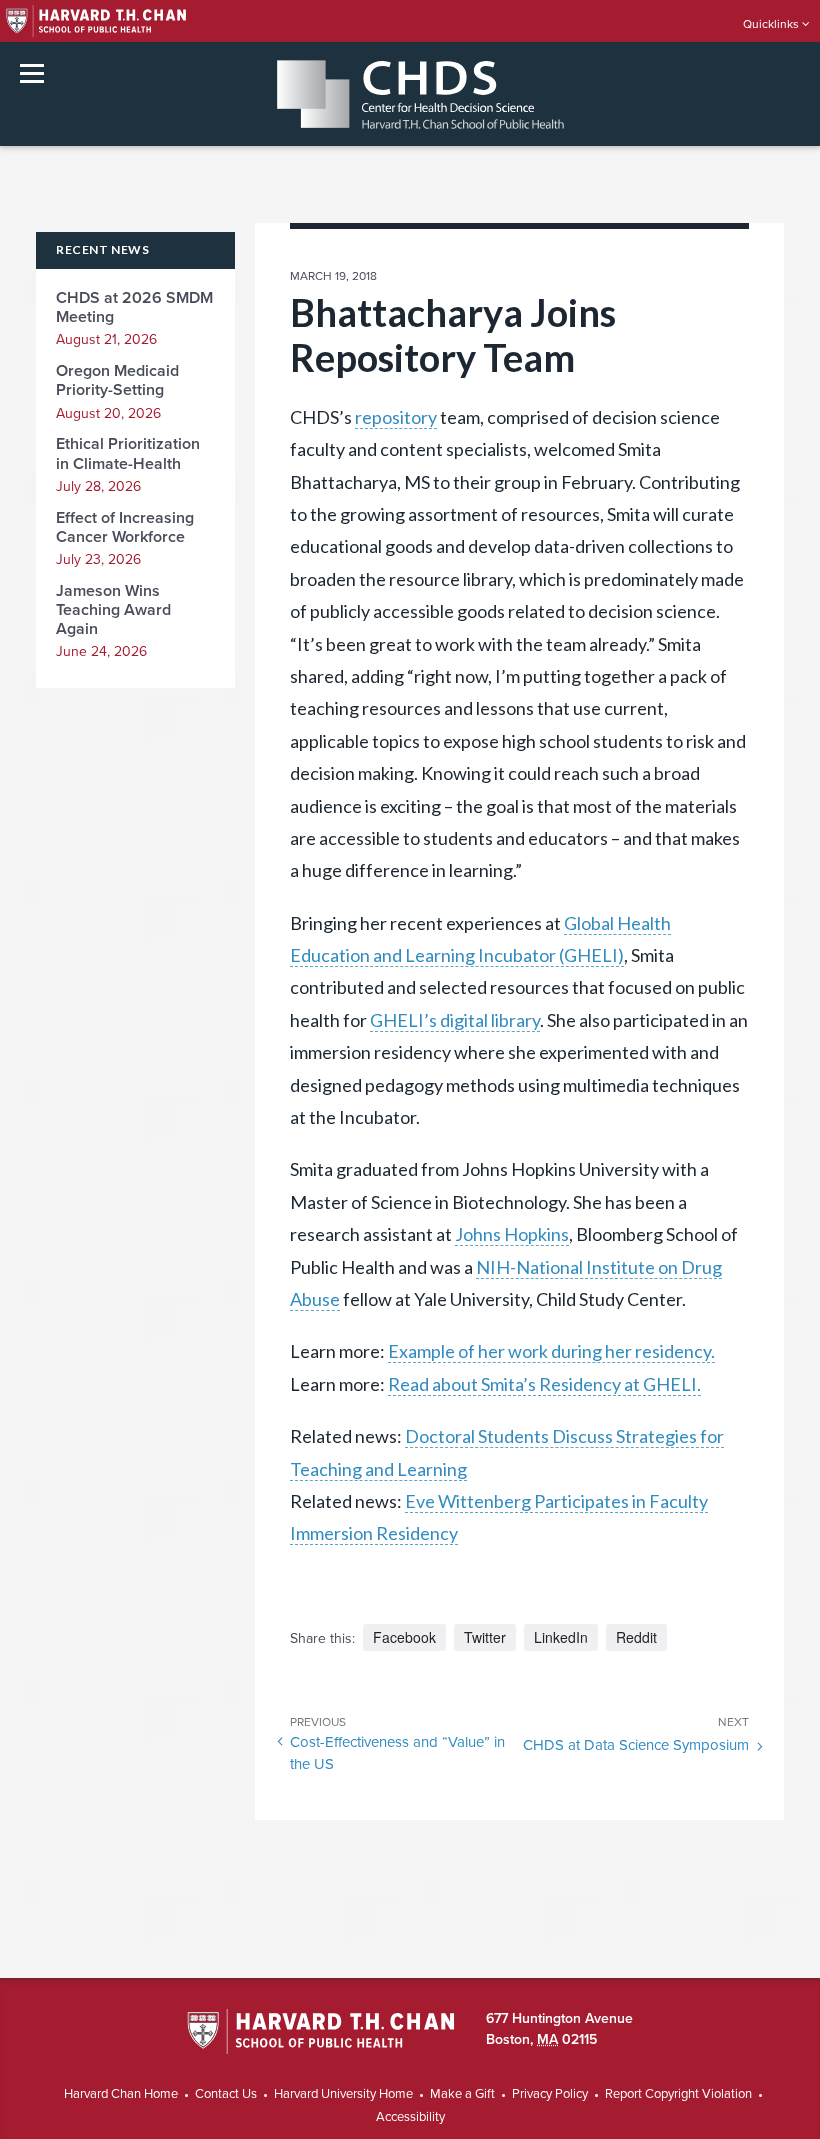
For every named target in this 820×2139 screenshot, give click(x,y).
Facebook (404, 1637)
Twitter (485, 1637)
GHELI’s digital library (455, 1020)
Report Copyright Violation (678, 2094)
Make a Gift (462, 2094)
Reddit (636, 1637)
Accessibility (410, 2117)
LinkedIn (561, 1637)
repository (396, 417)
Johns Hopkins (512, 1234)
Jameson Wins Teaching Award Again (113, 610)
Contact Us (226, 2094)
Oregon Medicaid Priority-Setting (117, 380)
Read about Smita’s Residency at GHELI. (544, 1384)
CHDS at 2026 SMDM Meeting (134, 307)
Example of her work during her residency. (551, 1351)
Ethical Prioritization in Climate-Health (128, 453)
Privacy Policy (550, 2094)
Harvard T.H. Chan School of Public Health (320, 2033)
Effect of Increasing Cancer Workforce (125, 527)
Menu (32, 73)
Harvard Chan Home (121, 2094)
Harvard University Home (343, 2094)
